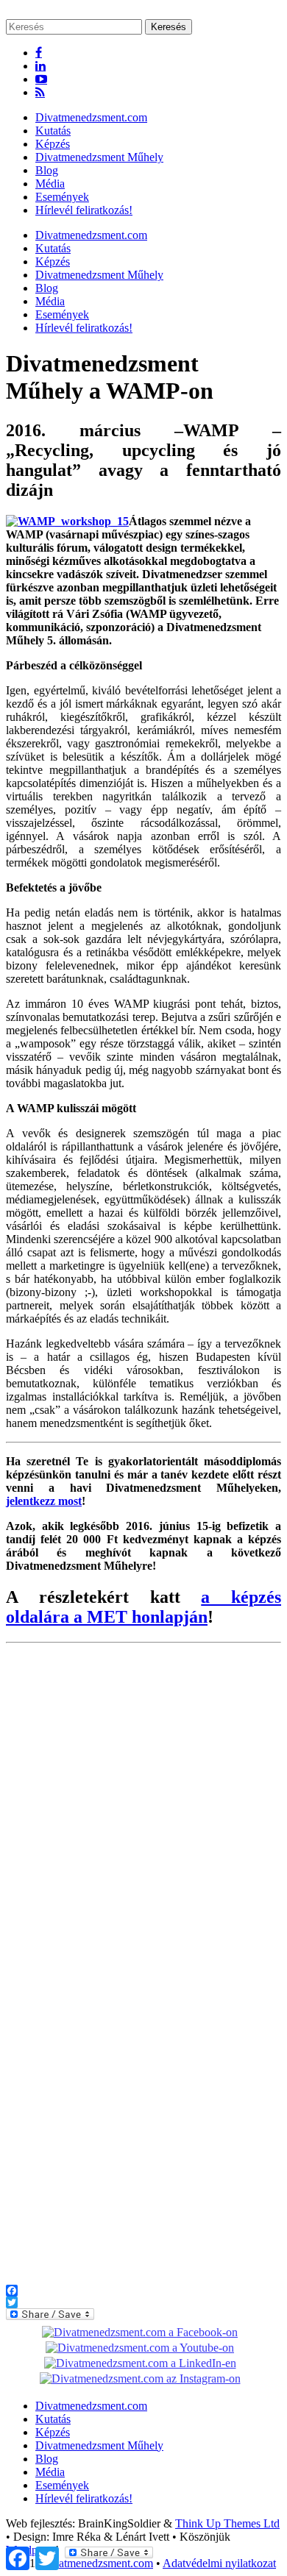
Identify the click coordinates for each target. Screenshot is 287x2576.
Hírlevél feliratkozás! (84, 210)
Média (50, 184)
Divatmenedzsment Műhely (99, 157)
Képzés (53, 144)
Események (62, 197)
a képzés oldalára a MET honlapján (143, 1607)
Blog (47, 170)
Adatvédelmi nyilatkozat (219, 2563)
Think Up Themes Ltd (227, 2523)
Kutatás (53, 131)
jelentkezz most (44, 1501)
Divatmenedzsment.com (91, 117)
